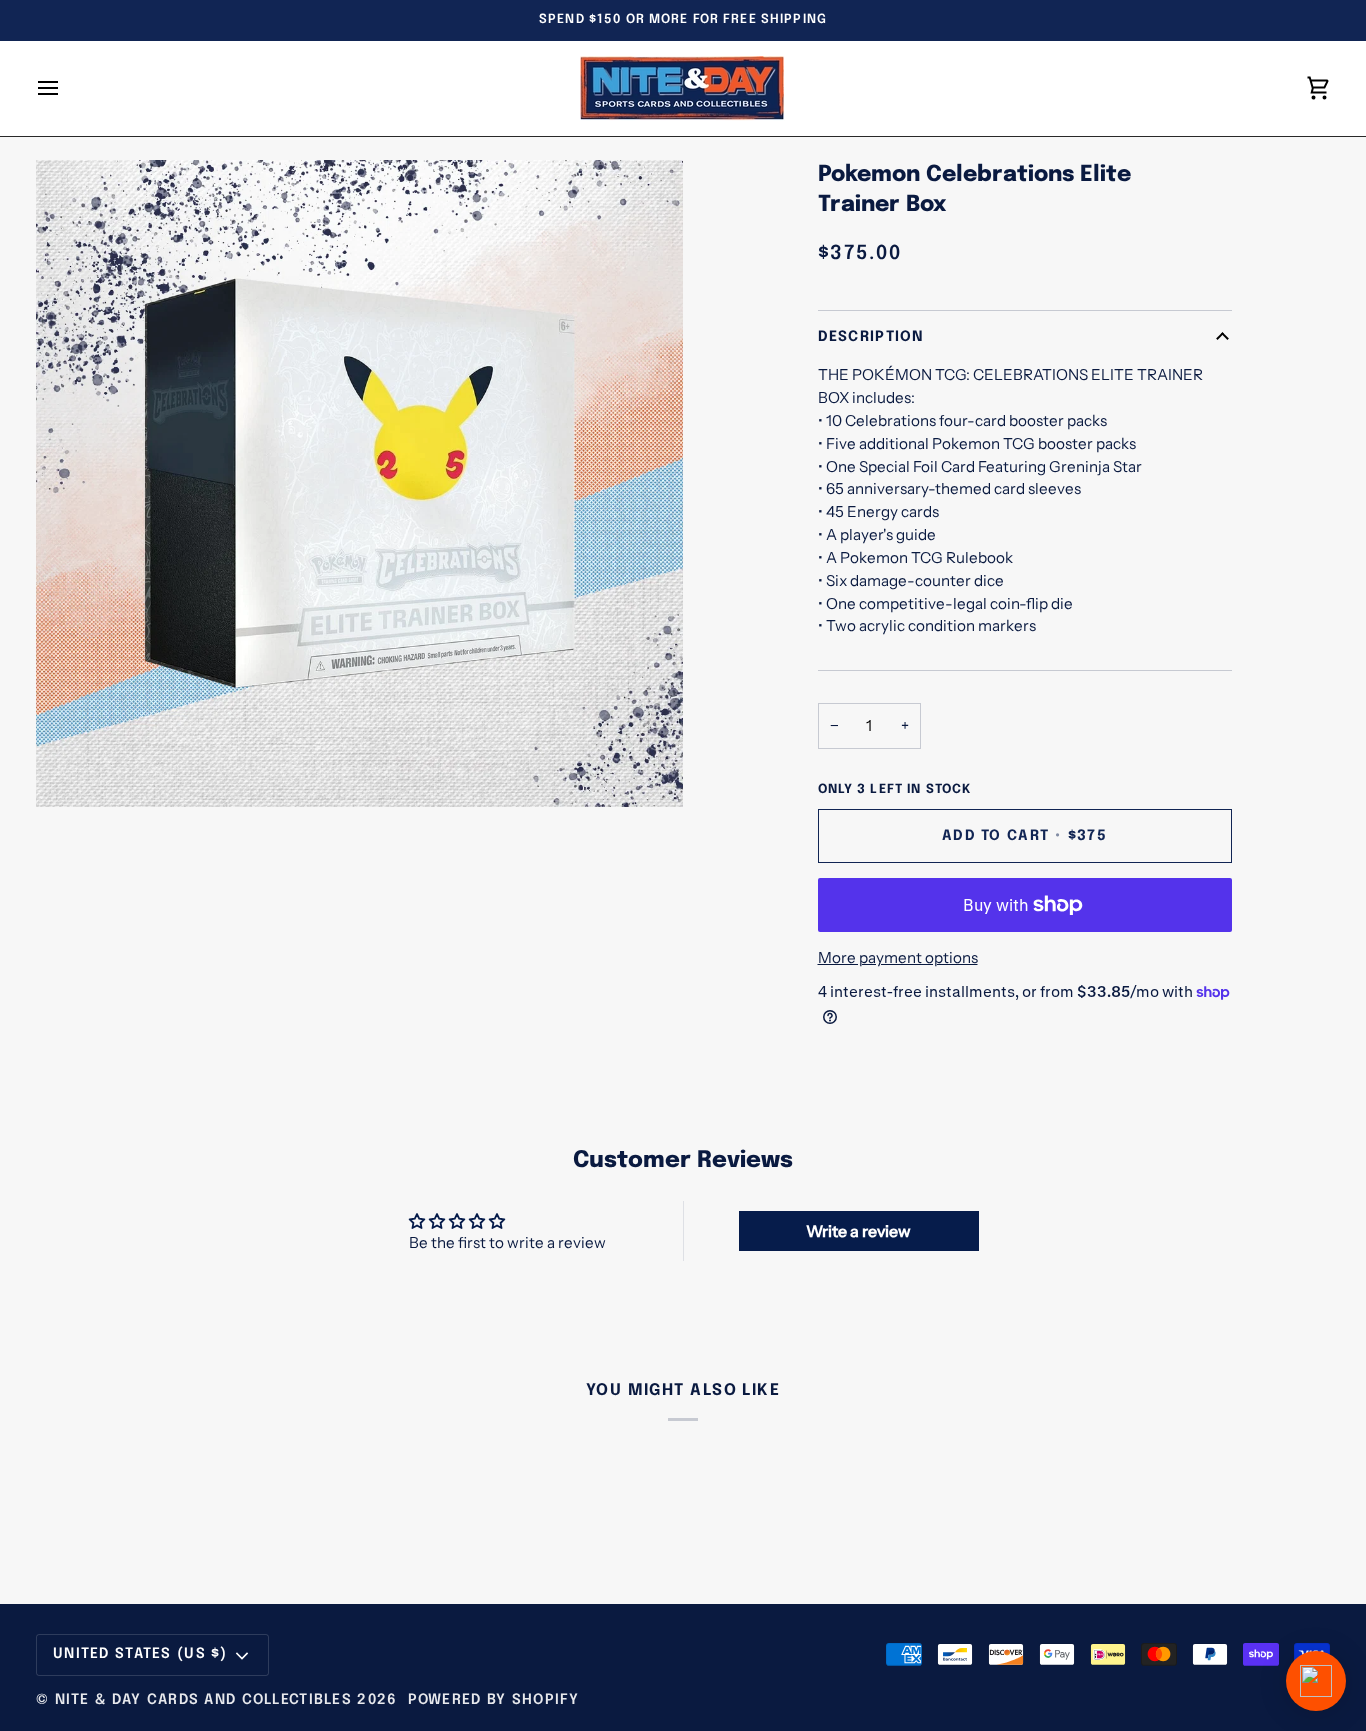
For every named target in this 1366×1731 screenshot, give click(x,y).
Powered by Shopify (494, 1700)
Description (871, 337)
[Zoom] (73, 769)
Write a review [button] (858, 1231)
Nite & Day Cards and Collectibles (203, 1700)
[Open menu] (66, 88)
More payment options (898, 957)
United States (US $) (140, 1654)
